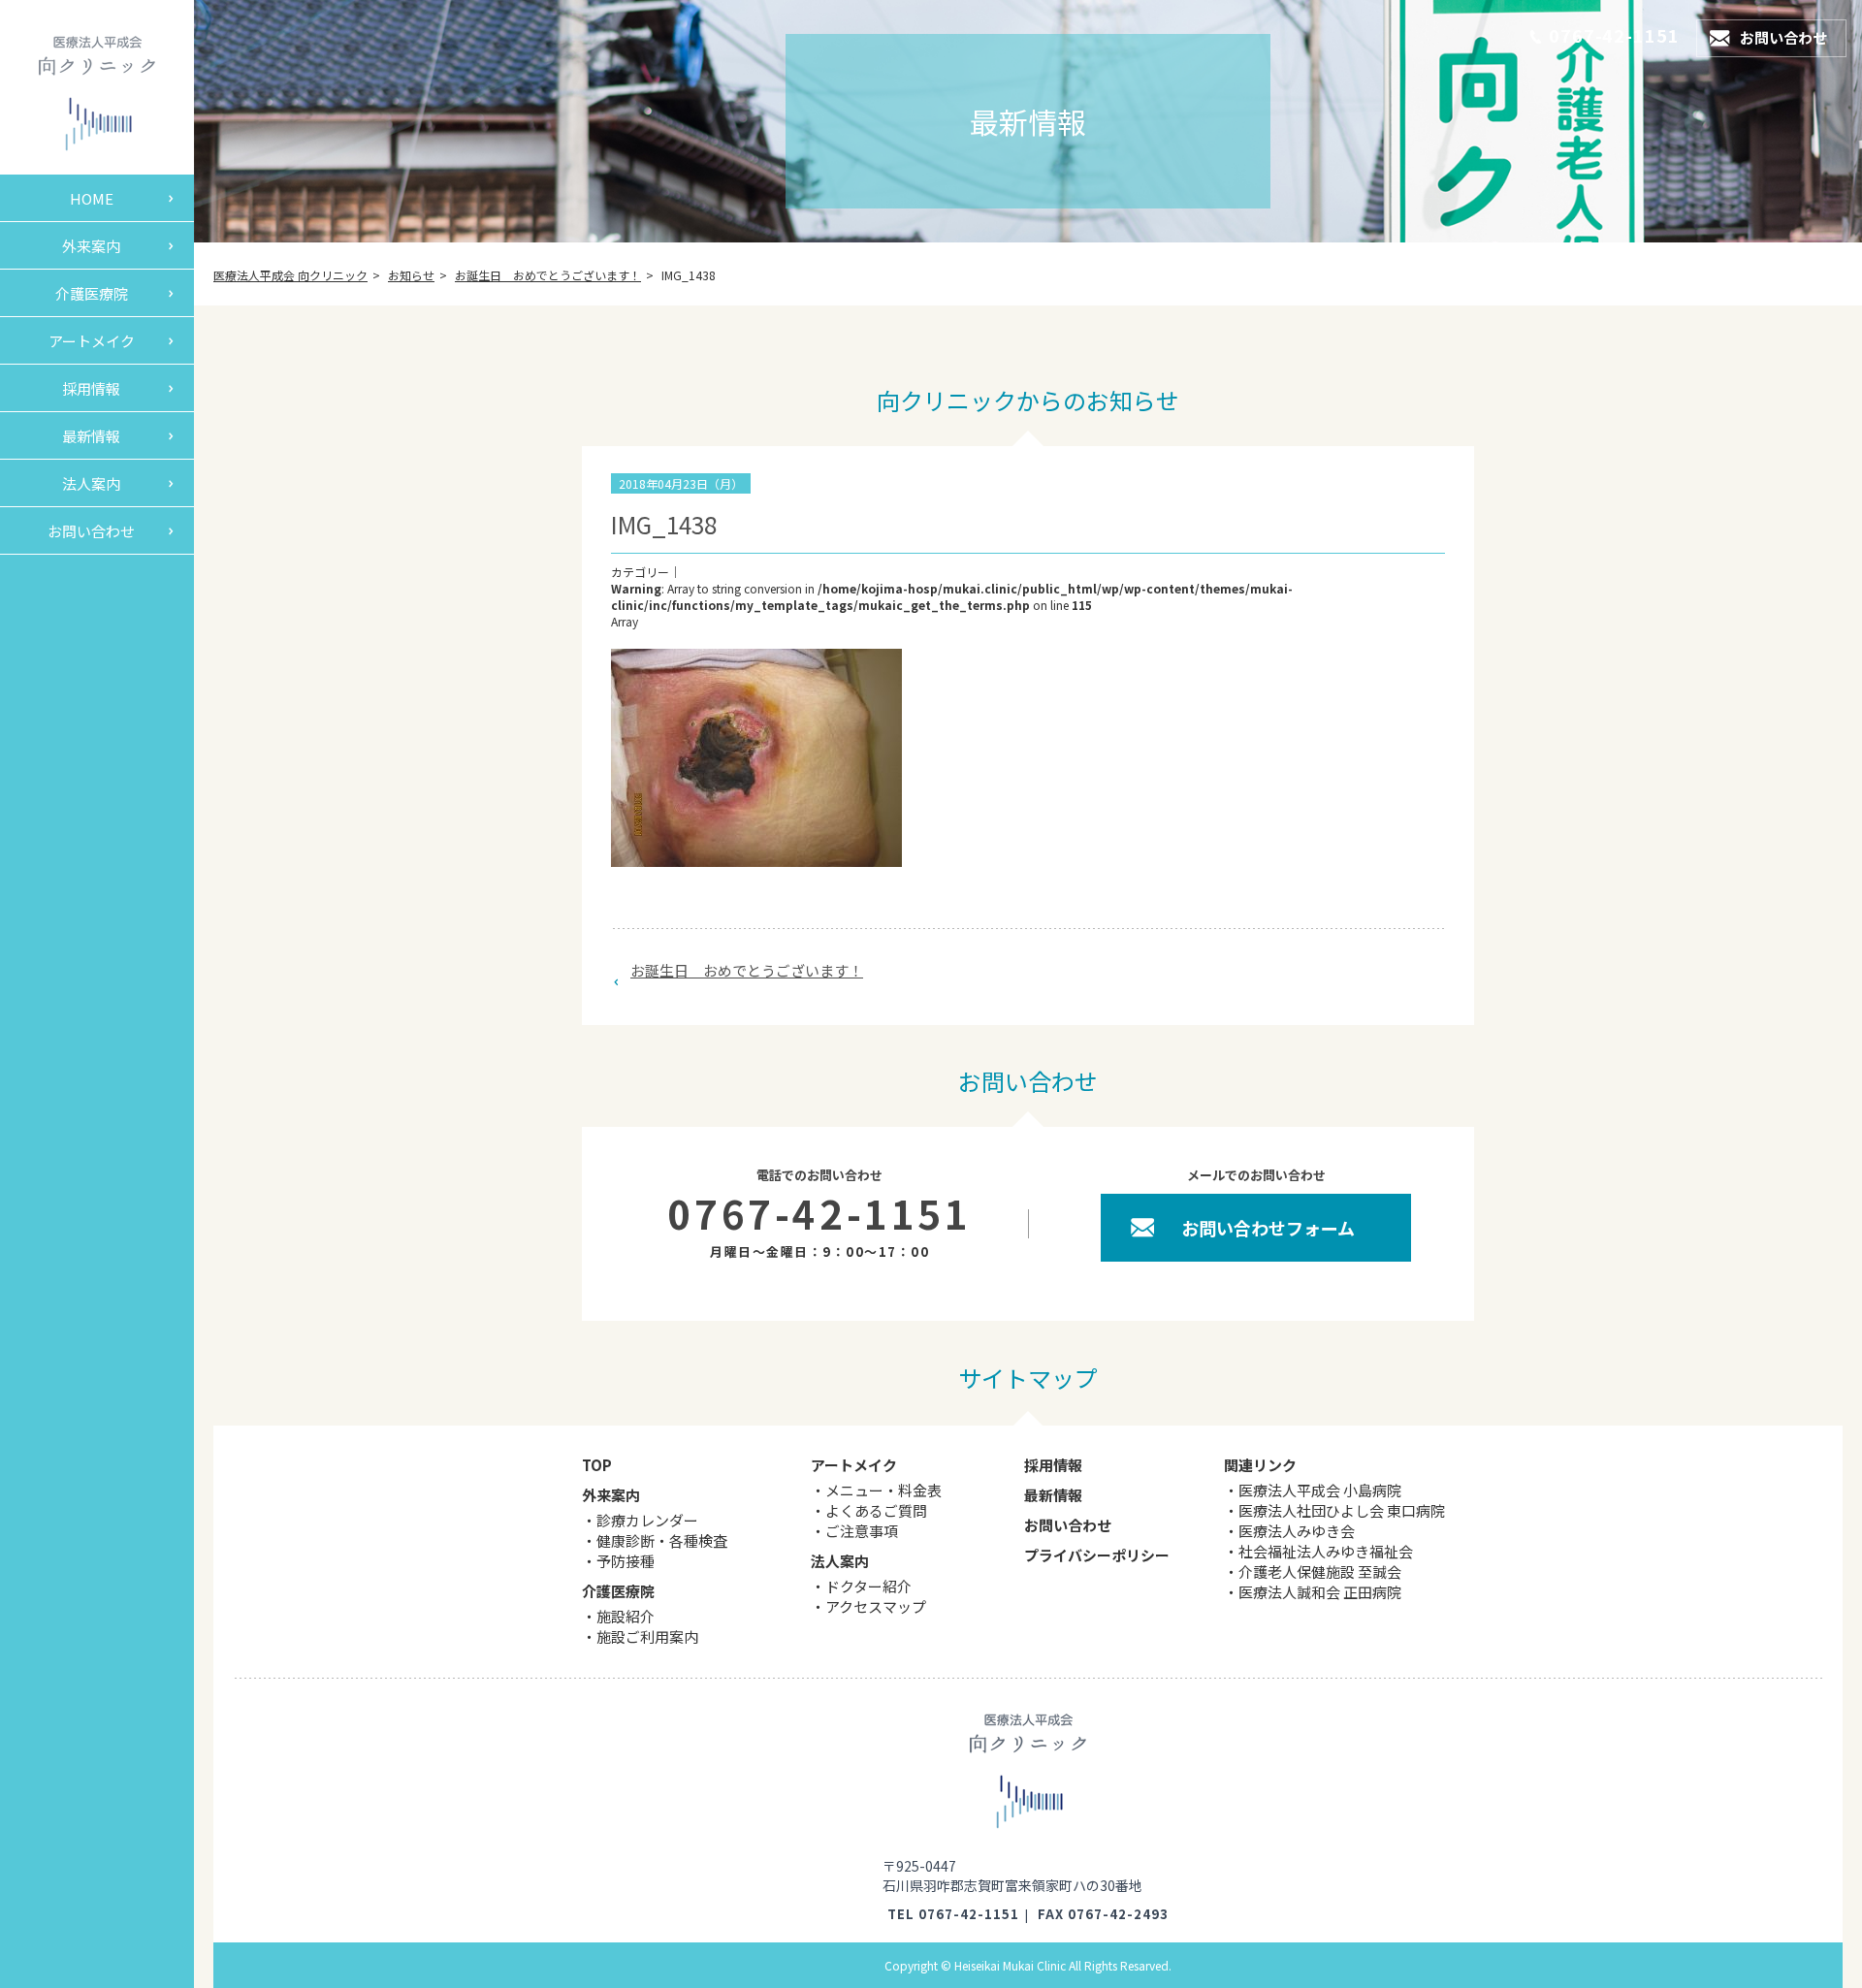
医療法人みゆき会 (1297, 1531)
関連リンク (1260, 1465)
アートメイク (92, 341)
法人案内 (91, 483)
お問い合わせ (91, 531)
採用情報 (91, 388)
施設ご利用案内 (647, 1636)
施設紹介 (626, 1616)
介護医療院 (92, 293)
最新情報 (91, 436)
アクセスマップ (876, 1606)
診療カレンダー (647, 1520)
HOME (92, 198)
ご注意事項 (862, 1531)
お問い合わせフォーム (1268, 1228)
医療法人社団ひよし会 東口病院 (1342, 1510)
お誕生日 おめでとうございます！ (747, 970)
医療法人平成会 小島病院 (1320, 1490)
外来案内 (91, 246)
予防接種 (626, 1561)
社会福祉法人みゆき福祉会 (1326, 1551)
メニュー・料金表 (883, 1490)
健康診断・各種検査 (662, 1540)
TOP (597, 1465)
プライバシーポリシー (1097, 1555)
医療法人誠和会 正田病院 (1320, 1592)
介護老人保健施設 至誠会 (1320, 1571)
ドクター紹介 (868, 1586)
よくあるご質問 (876, 1510)
